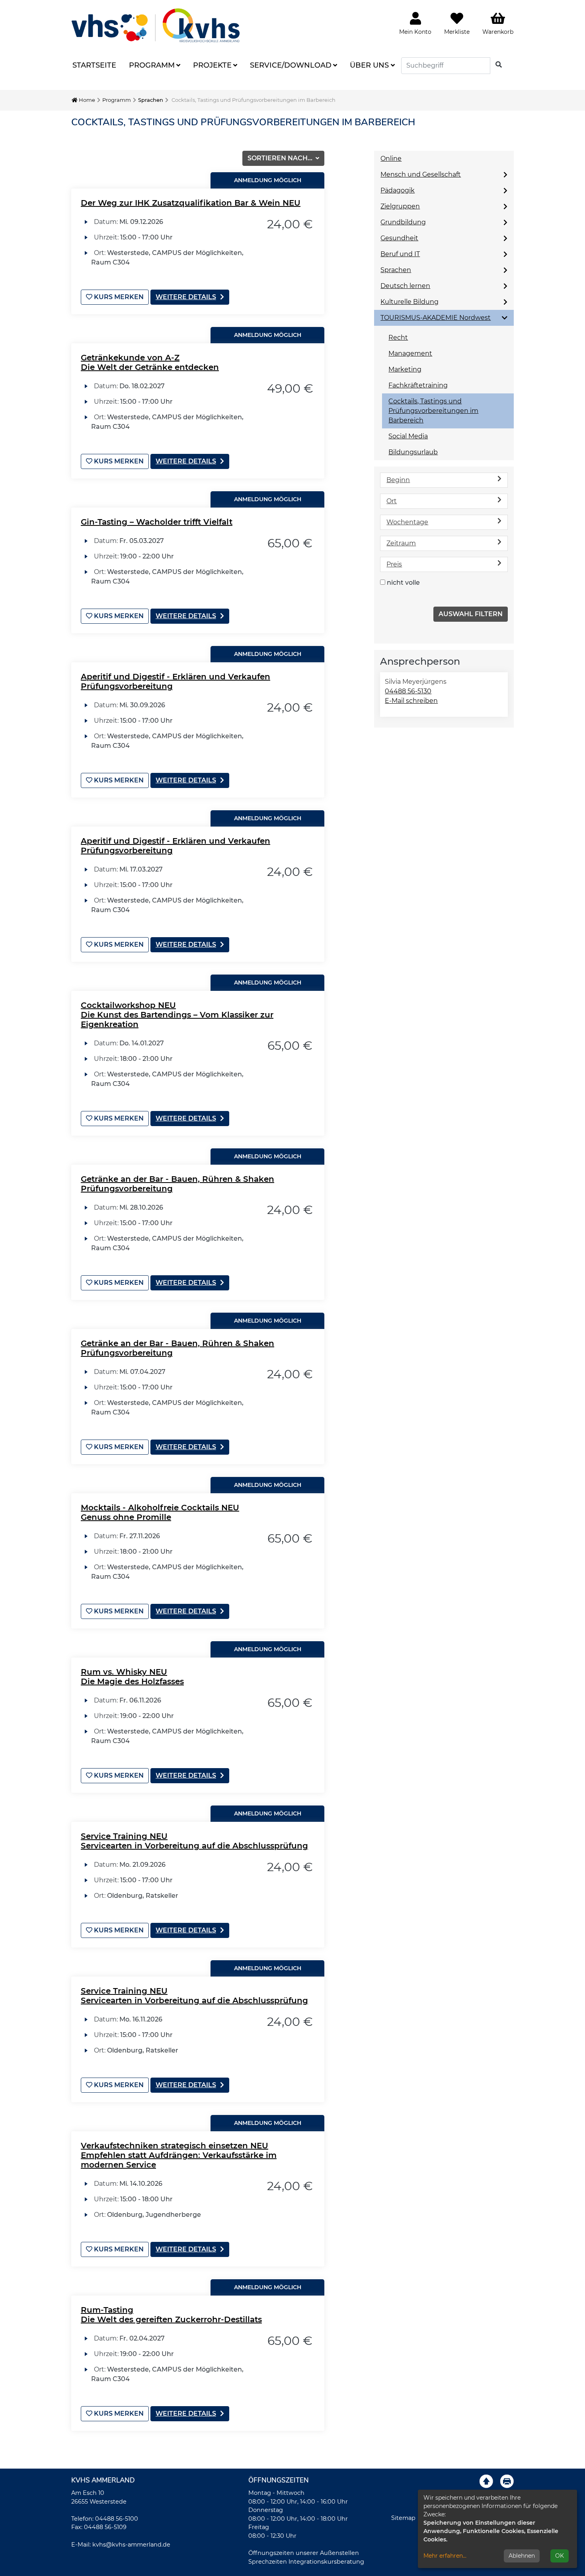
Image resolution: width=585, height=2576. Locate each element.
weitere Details (186, 297)
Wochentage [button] (407, 522)
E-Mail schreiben (411, 701)
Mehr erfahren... (445, 2556)
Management (410, 353)
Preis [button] (394, 564)
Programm (152, 65)
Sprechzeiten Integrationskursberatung (306, 2562)
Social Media (408, 436)
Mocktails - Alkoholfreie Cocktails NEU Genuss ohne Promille (160, 1512)
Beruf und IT (400, 254)
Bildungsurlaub (413, 452)
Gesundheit (399, 238)
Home (86, 100)
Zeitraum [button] (401, 543)
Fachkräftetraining (418, 385)
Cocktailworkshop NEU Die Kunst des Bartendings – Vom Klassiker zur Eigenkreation (177, 1015)
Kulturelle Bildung (409, 302)
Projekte (212, 65)
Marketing (405, 369)
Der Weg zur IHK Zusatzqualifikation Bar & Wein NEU (191, 203)
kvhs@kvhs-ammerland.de (131, 2545)
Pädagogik (398, 190)
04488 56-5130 (408, 691)
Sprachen (151, 100)
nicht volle (403, 583)
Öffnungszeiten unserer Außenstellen (304, 2553)
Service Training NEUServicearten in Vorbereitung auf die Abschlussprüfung (194, 1841)
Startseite (94, 65)
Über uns (369, 65)
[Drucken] (507, 2481)
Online (391, 159)
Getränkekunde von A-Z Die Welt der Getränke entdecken (150, 362)
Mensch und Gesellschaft (421, 174)
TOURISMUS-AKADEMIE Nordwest (436, 318)
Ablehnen (522, 2556)
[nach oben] (486, 2481)
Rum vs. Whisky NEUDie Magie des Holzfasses (132, 1677)
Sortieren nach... (281, 158)
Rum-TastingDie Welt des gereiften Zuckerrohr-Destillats (171, 2315)
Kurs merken (118, 297)
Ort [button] (392, 501)
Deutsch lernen (405, 286)
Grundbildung (403, 222)
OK (560, 2556)
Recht (398, 338)
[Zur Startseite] (156, 25)
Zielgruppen (400, 206)
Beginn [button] (398, 480)
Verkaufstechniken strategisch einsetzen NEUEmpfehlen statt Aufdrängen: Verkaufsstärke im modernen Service (179, 2155)
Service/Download (291, 65)
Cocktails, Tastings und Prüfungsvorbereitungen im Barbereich (433, 411)
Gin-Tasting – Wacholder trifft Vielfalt (157, 522)
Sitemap (403, 2518)
